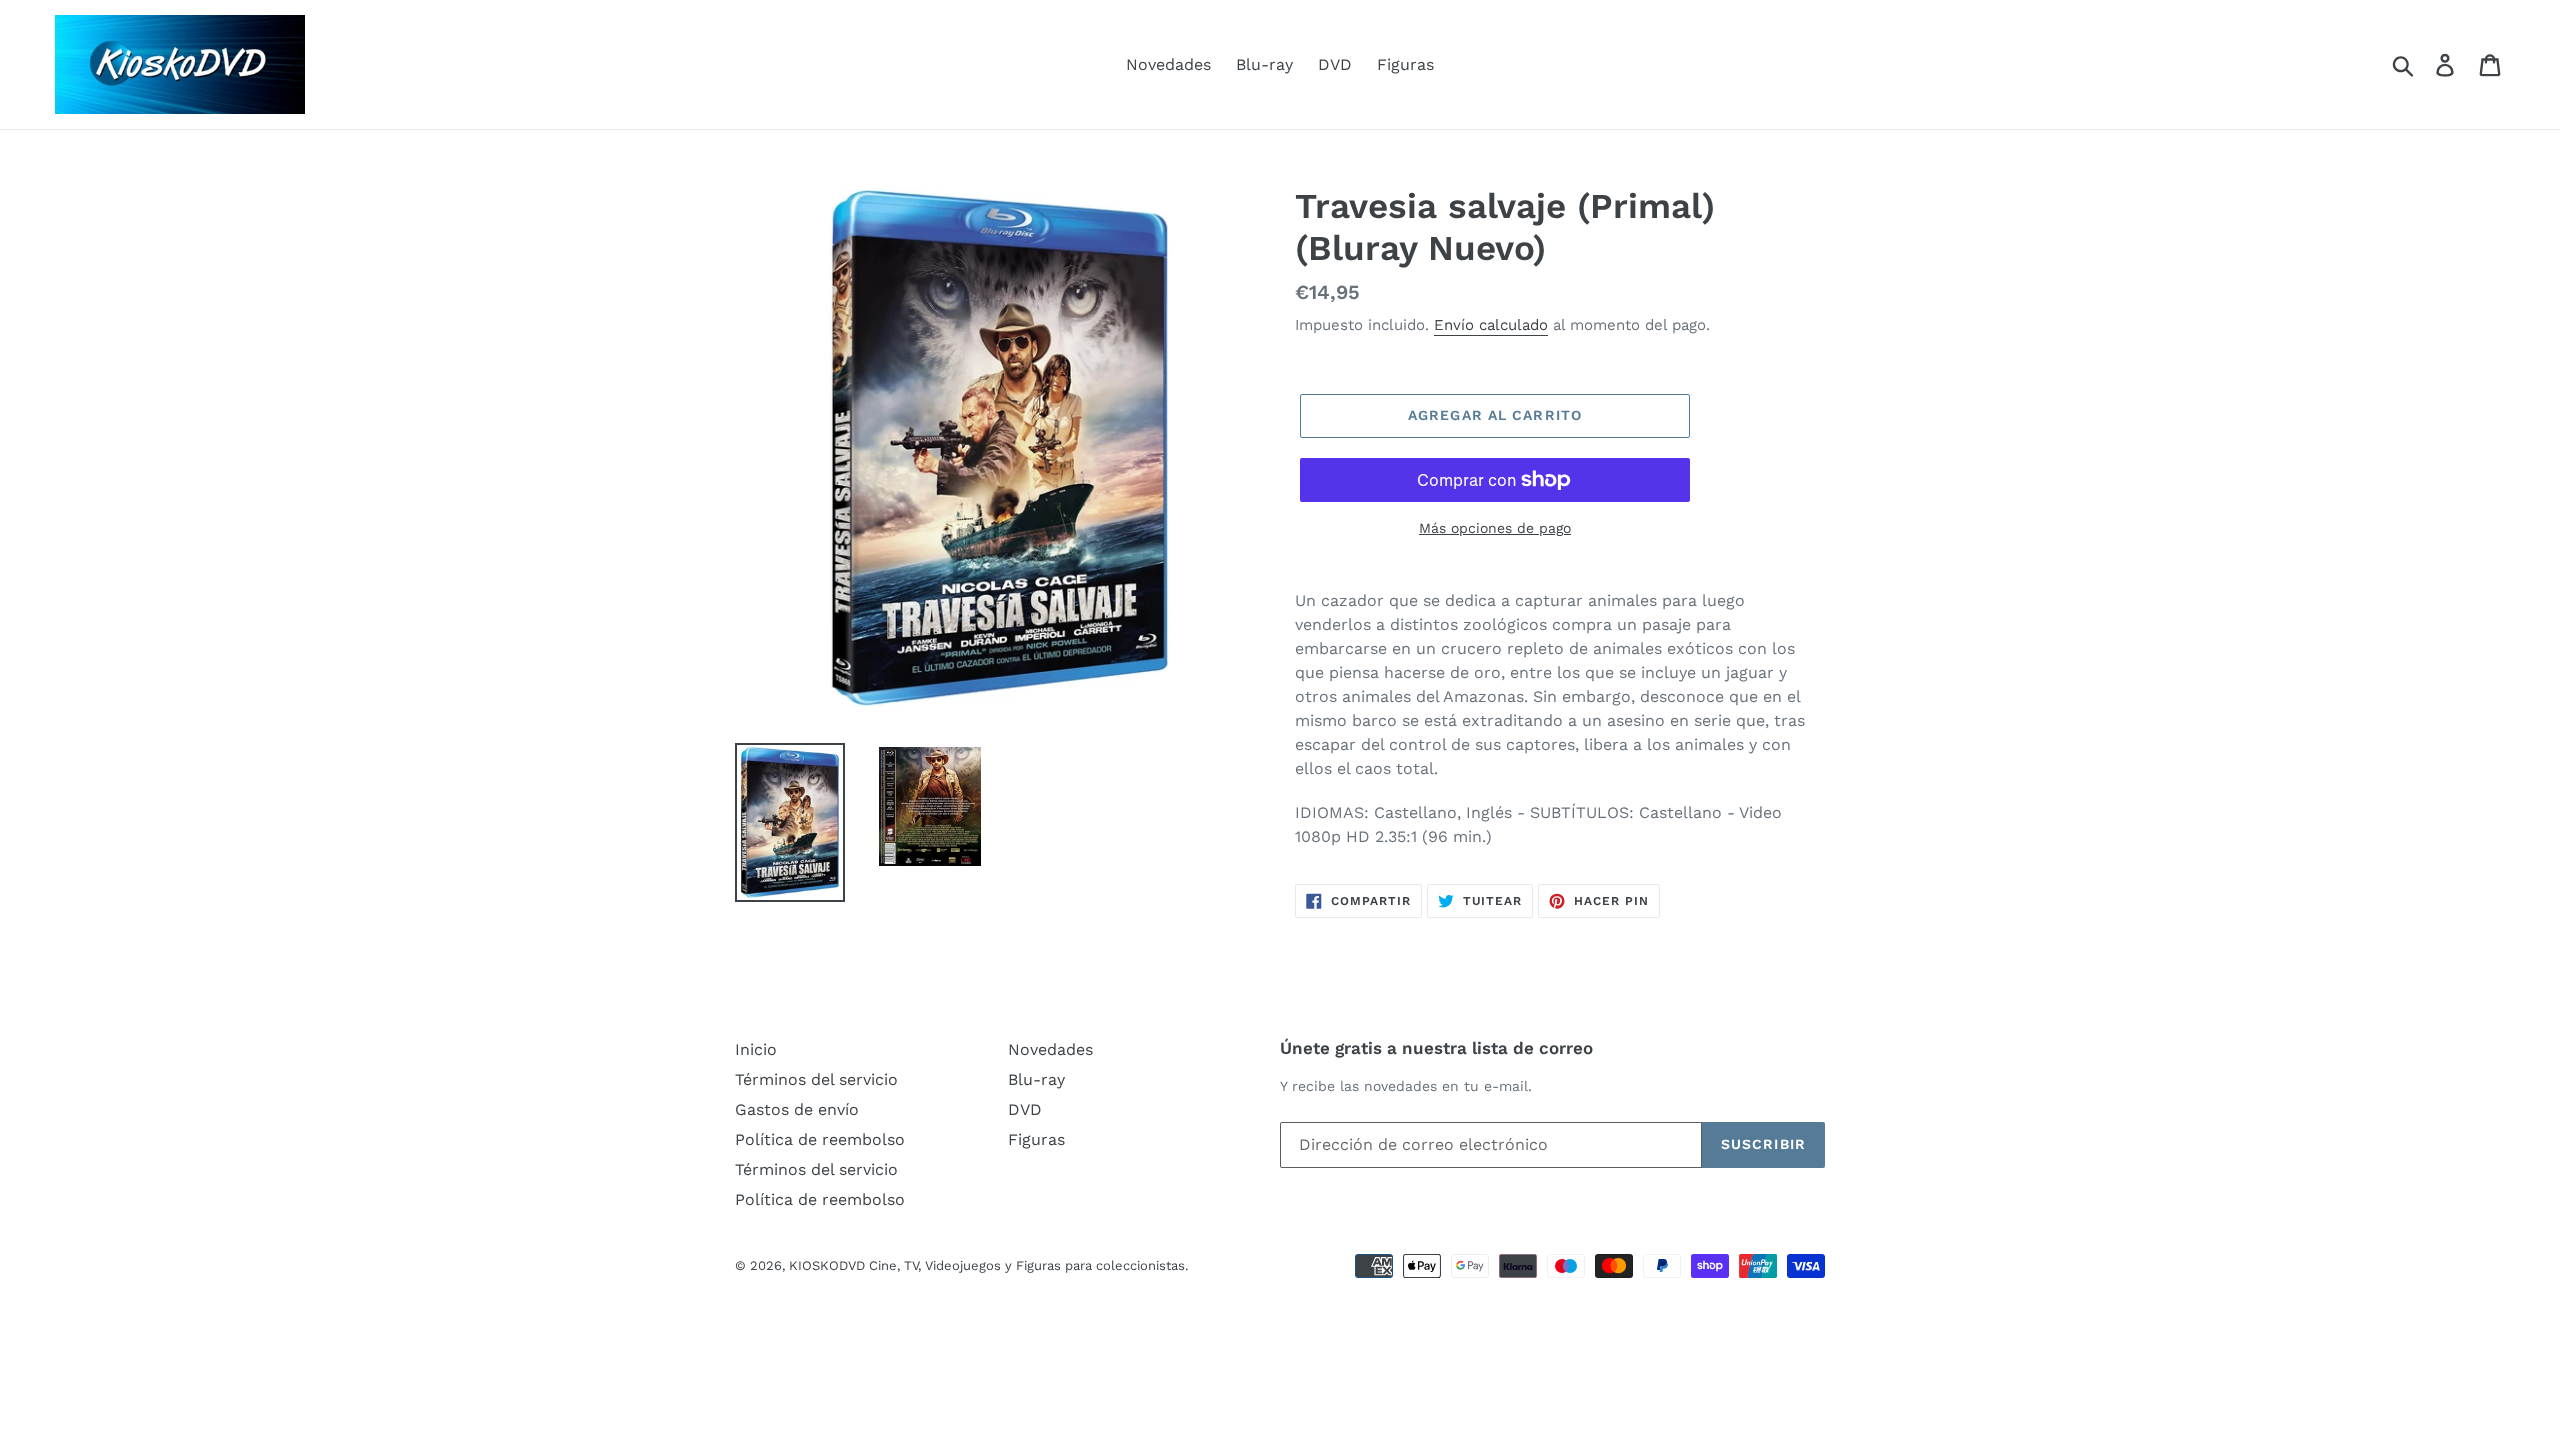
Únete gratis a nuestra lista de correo (1436, 1048)
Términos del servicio (816, 1079)
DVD (1335, 64)
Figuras (1405, 64)
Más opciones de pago (1495, 528)
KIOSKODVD (827, 1265)
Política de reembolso (820, 1139)
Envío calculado (1491, 325)
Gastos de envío (797, 1109)
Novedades (1168, 64)
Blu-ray (1264, 64)
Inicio (756, 1049)
